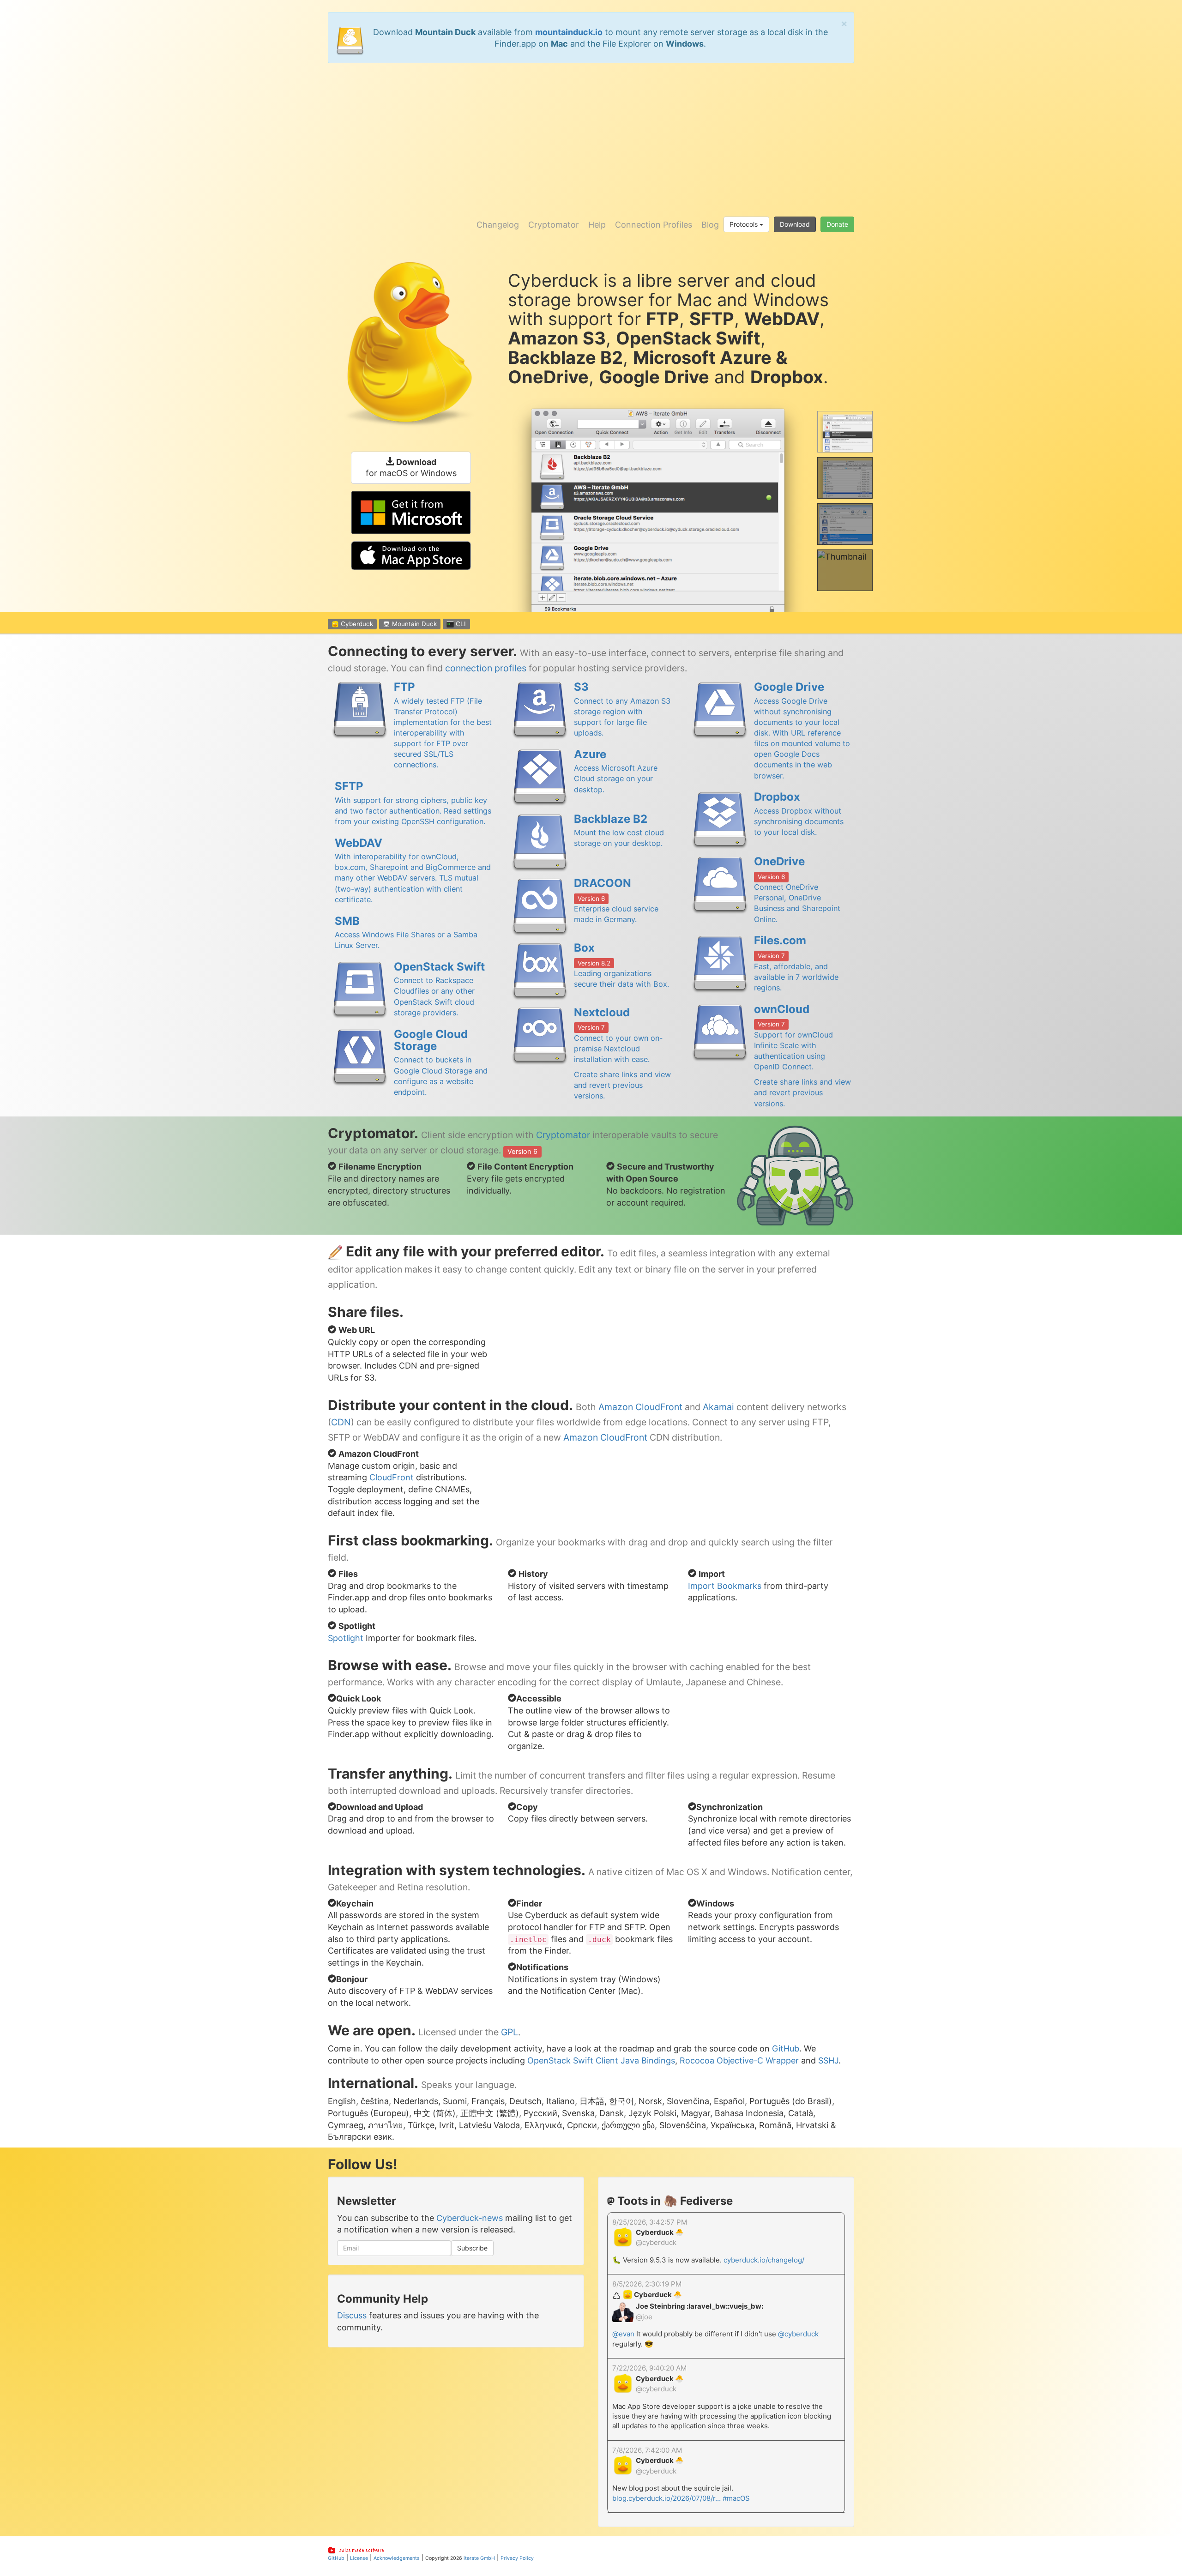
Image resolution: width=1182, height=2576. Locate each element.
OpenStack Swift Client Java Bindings (601, 2060)
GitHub (786, 2048)
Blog (710, 225)
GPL (510, 2032)
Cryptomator (554, 225)
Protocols (745, 224)
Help (597, 225)
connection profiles (486, 668)
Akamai (718, 1407)
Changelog (498, 225)
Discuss (352, 2315)
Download (795, 224)
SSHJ (828, 2060)
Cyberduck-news (470, 2218)
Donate (837, 224)
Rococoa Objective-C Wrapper (739, 2060)
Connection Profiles (654, 225)
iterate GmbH (479, 2558)
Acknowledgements (397, 2558)
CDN (341, 1422)
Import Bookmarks (725, 1586)
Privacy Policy (517, 2558)
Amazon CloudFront (640, 1407)
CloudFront (392, 1477)
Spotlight (346, 1638)
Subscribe (472, 2248)
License (359, 2558)
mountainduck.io (569, 32)
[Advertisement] (591, 137)
